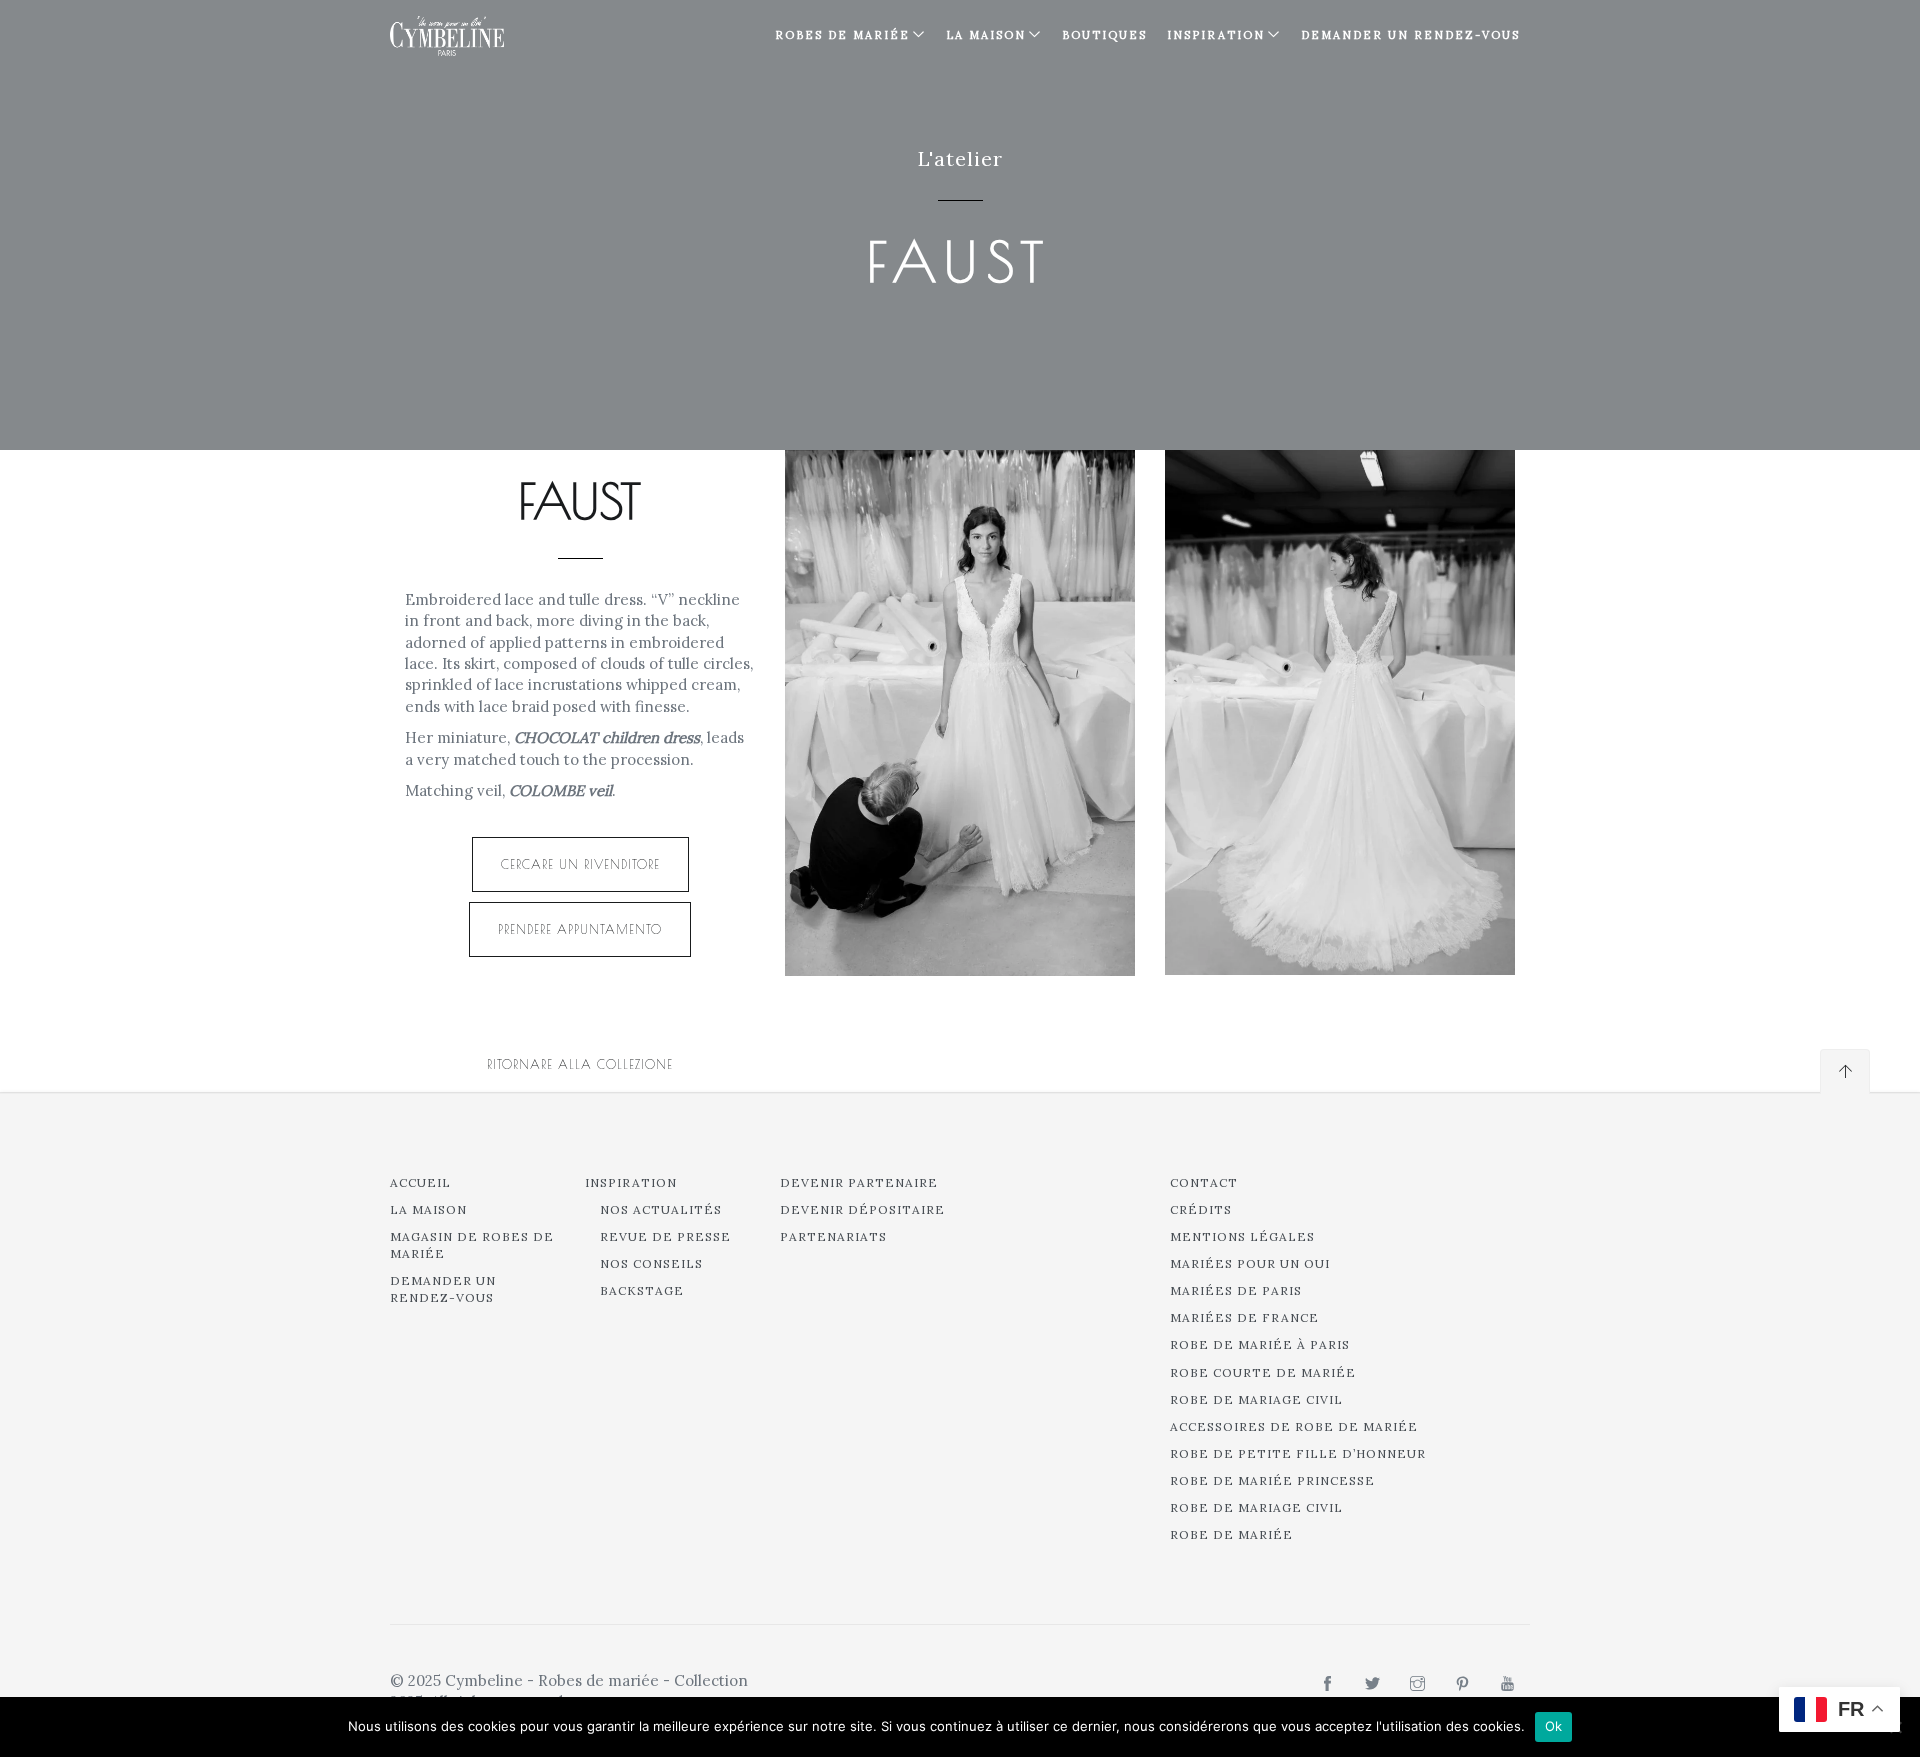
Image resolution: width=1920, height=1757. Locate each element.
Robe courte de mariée (1263, 1372)
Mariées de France (1244, 1317)
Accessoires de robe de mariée (1294, 1426)
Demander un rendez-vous (1410, 35)
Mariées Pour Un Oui (1250, 1263)
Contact (1204, 1182)
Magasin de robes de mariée (472, 1245)
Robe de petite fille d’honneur (1298, 1453)
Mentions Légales (1242, 1236)
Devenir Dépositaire (862, 1209)
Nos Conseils (651, 1263)
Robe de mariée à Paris (1260, 1344)
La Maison (986, 35)
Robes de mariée (842, 35)
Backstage (642, 1290)
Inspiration (631, 1182)
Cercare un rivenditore (580, 864)
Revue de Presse (665, 1236)
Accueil (420, 1182)
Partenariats (833, 1236)
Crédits (1201, 1209)
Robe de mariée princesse (1272, 1480)
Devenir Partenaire (859, 1182)
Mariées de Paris (1236, 1290)
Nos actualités (661, 1209)
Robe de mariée (1231, 1534)
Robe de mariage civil (1256, 1399)
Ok (1554, 1726)
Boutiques (1104, 35)
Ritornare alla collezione (580, 1064)
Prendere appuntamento (580, 929)
